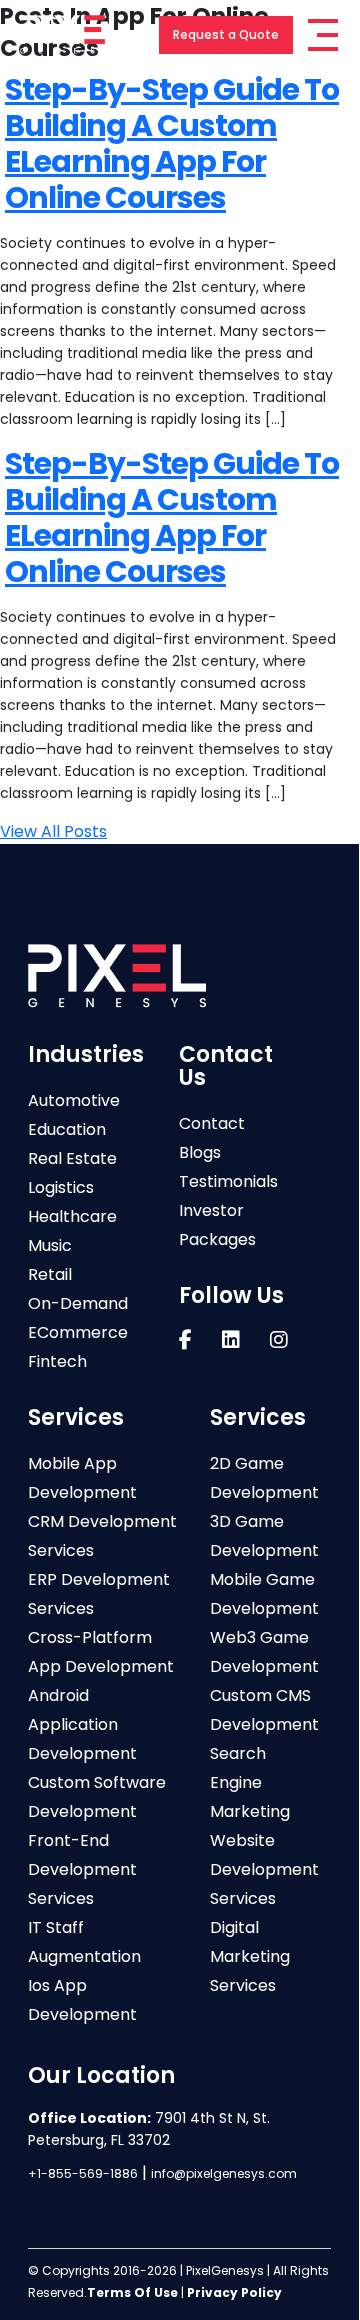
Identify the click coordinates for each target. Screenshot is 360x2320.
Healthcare (72, 1216)
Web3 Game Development (264, 1652)
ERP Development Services (99, 1594)
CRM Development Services (102, 1536)
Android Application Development (82, 1724)
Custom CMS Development (264, 1710)
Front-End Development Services (82, 1869)
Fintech (57, 1361)
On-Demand (78, 1303)
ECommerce (78, 1332)
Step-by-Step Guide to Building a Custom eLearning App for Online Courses (172, 143)
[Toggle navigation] (323, 35)
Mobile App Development (82, 1478)
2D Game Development (264, 1478)
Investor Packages (217, 1225)
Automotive (74, 1100)
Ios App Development (82, 2000)
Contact (212, 1123)
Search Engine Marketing (250, 1782)
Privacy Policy (234, 2292)
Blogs (200, 1152)
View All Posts (53, 831)
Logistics (61, 1187)
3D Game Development (264, 1536)
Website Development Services (264, 1869)
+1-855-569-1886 (83, 2173)
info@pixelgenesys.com (224, 2173)
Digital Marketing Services (250, 1956)
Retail (50, 1274)
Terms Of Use (132, 2292)
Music (50, 1245)
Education (67, 1129)
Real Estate (72, 1158)
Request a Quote (226, 34)
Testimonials (228, 1181)
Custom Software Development (97, 1797)
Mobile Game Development (264, 1594)
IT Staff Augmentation (84, 1942)
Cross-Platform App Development (101, 1652)
